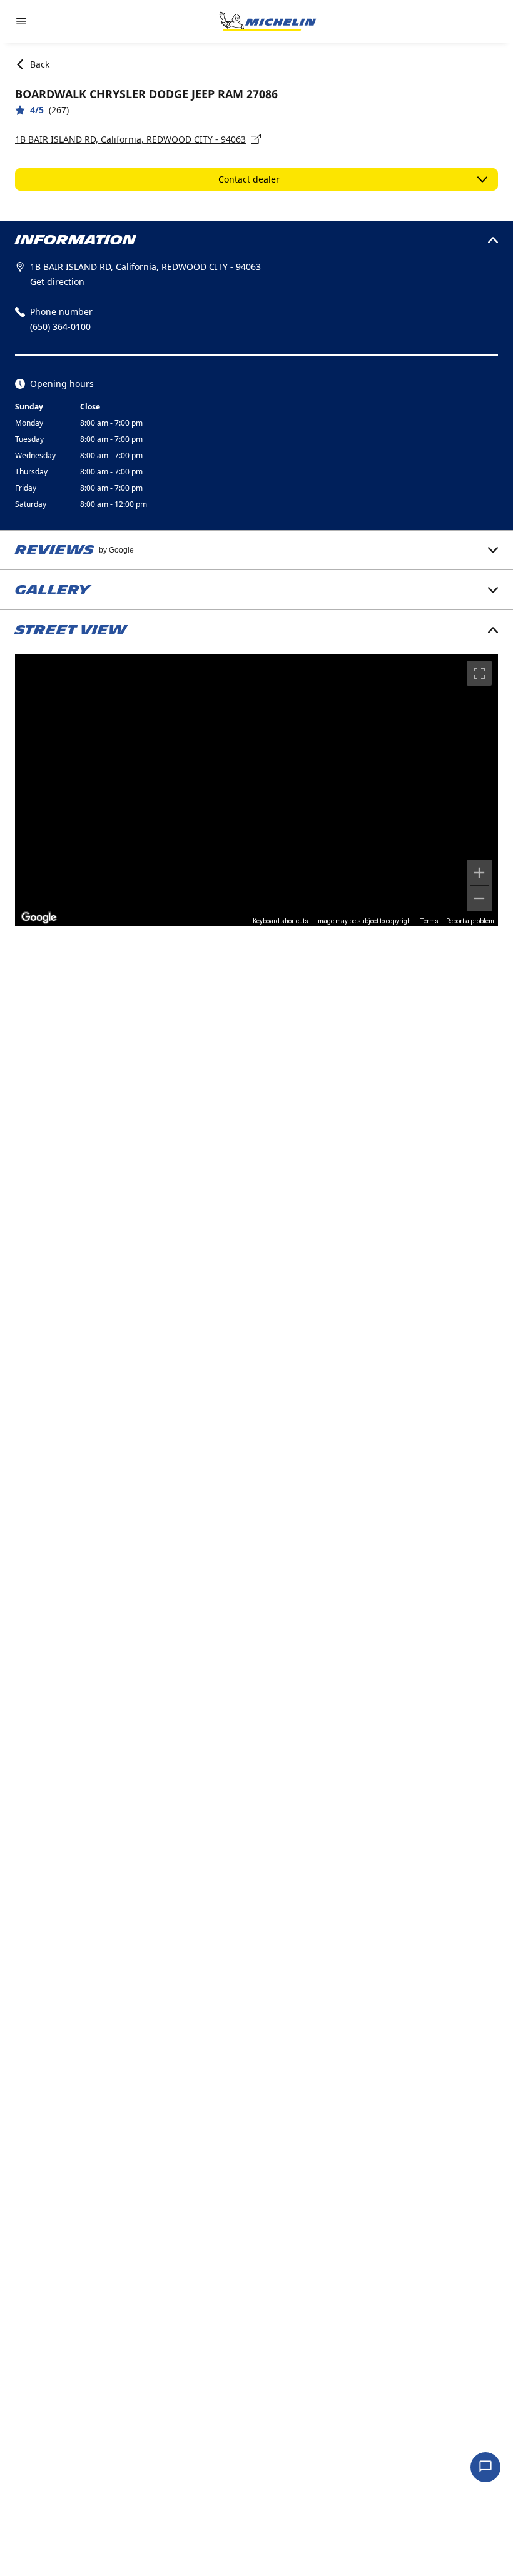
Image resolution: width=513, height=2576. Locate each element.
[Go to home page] (268, 21)
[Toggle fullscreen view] (479, 673)
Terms (429, 921)
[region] (256, 790)
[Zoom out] (479, 898)
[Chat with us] (485, 2467)
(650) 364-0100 (60, 327)
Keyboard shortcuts (281, 921)
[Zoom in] (479, 873)
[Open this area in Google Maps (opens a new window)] (39, 918)
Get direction (57, 282)
